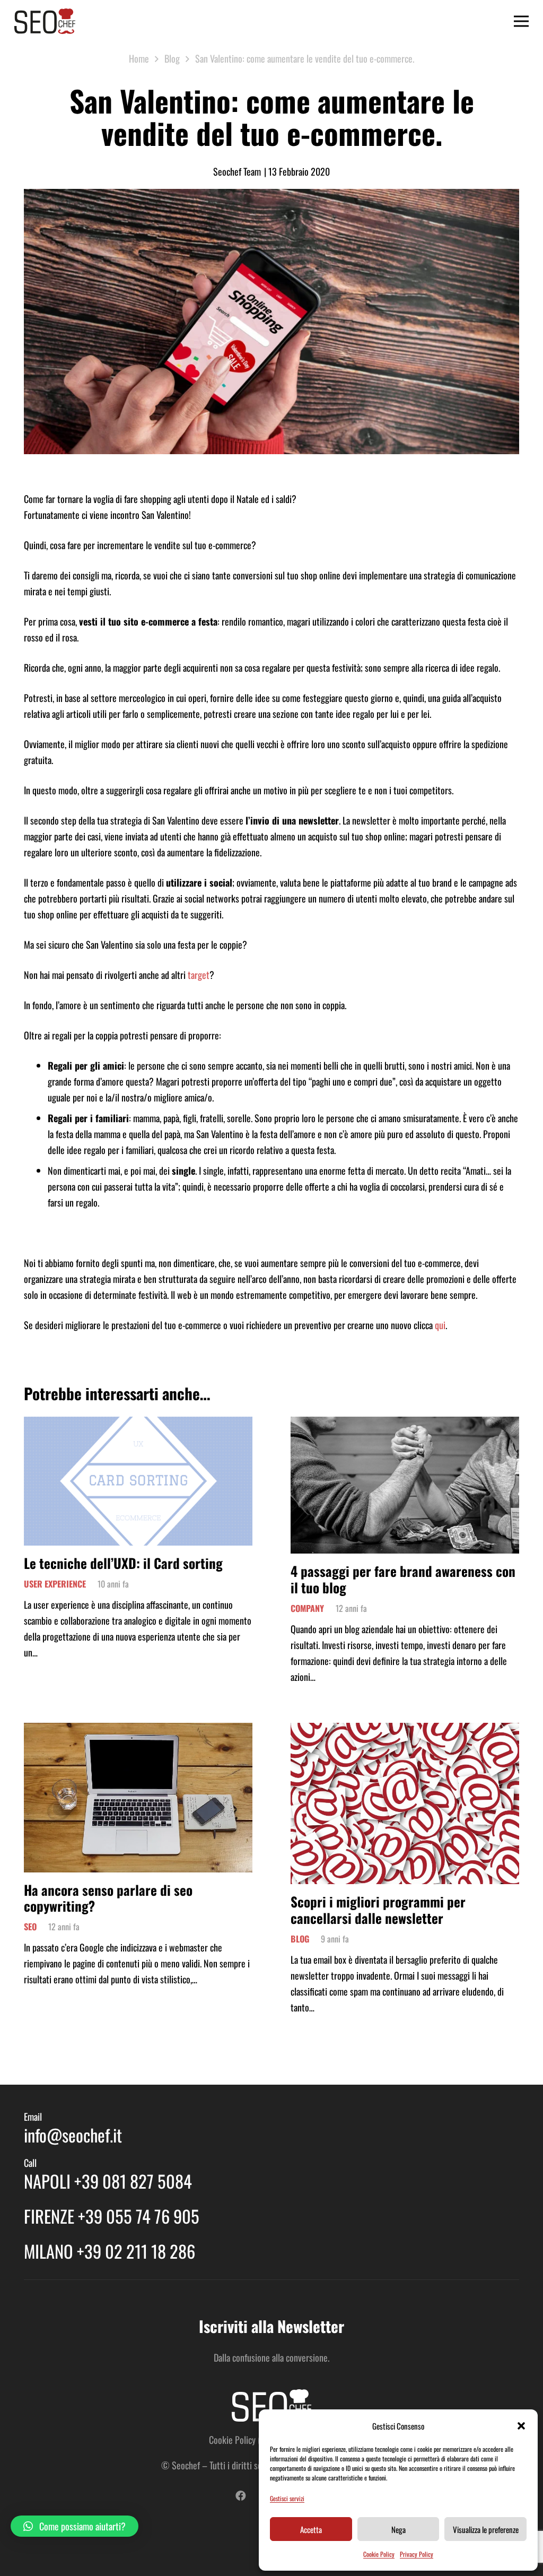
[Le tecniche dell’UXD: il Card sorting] (138, 1425)
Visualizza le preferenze (486, 2529)
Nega (399, 2529)
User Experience (55, 1584)
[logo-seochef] (45, 21)
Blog (300, 1939)
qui (440, 1325)
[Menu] (522, 21)
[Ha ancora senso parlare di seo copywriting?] (138, 1731)
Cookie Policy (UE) (240, 2440)
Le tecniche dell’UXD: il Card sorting (123, 1563)
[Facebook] (241, 2496)
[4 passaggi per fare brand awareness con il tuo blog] (405, 1425)
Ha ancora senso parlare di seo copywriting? (108, 1898)
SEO (30, 1927)
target (199, 975)
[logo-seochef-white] (271, 2406)
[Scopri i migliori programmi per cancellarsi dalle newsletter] (405, 1731)
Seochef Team (237, 171)
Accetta (311, 2529)
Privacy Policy (417, 2554)
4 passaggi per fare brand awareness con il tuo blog (403, 1579)
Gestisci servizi (287, 2498)
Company (307, 1608)
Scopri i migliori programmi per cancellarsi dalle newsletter (378, 1909)
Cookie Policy (379, 2554)
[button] (521, 2426)
